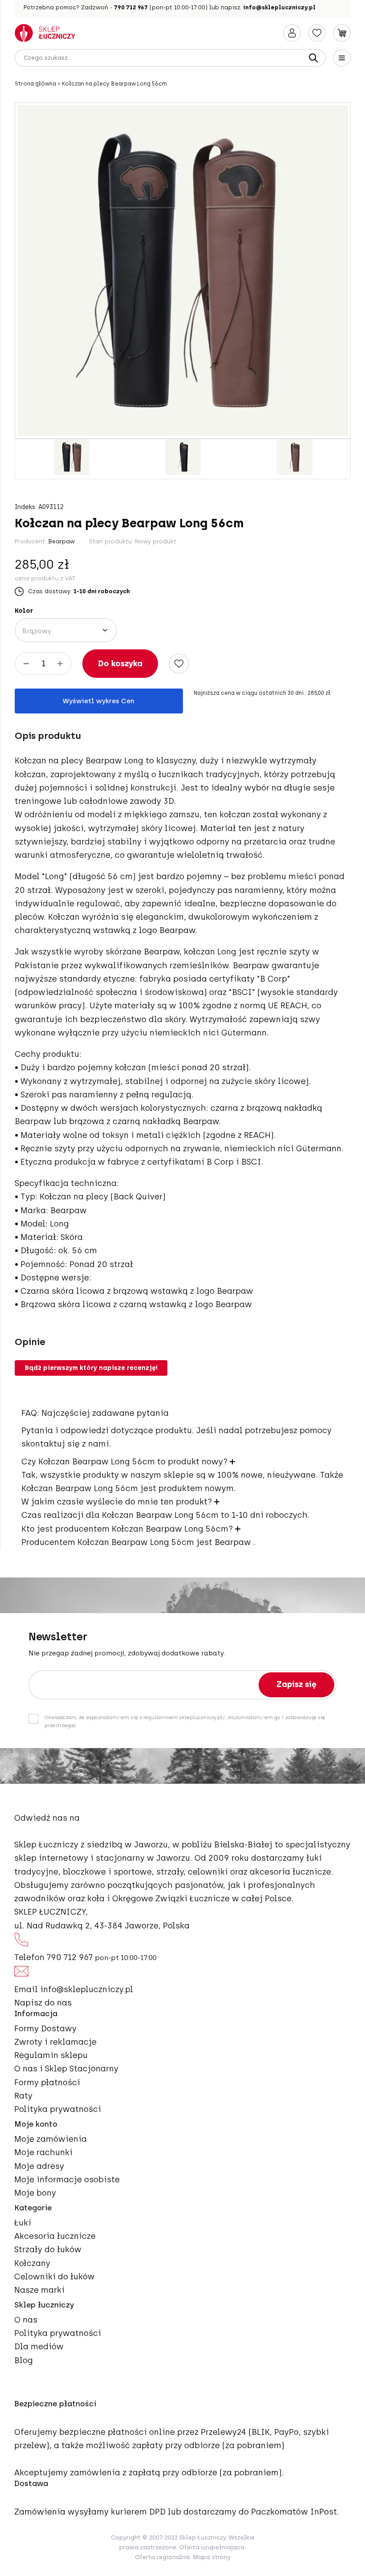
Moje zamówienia (51, 2139)
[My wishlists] (317, 33)
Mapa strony (212, 2557)
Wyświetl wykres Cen (99, 701)
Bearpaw (61, 541)
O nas (26, 2320)
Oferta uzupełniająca (212, 2547)
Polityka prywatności (58, 2109)
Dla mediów (39, 2347)
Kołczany (32, 2263)
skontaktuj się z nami (65, 1444)
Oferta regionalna (162, 2557)
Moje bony (35, 2193)
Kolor (24, 611)
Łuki (23, 2223)
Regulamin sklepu (51, 2055)
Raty (23, 2096)
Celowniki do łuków (55, 2277)
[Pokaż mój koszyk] (342, 33)
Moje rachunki (43, 2152)
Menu (342, 58)
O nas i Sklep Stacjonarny (66, 2069)
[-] (26, 664)
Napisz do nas (43, 2003)
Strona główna (36, 84)
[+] (60, 664)
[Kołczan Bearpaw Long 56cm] (71, 457)
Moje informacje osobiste (67, 2180)
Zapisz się (296, 1684)
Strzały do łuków (48, 2250)
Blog (24, 2360)
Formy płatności (47, 2083)
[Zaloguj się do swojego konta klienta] (292, 33)
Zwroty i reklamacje (55, 2042)
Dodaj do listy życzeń (179, 664)
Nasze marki (39, 2290)
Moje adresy (39, 2166)
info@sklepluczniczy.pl (280, 7)
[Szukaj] (313, 58)
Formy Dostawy (45, 2029)
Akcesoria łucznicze (55, 2236)
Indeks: (26, 507)
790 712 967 (131, 7)
